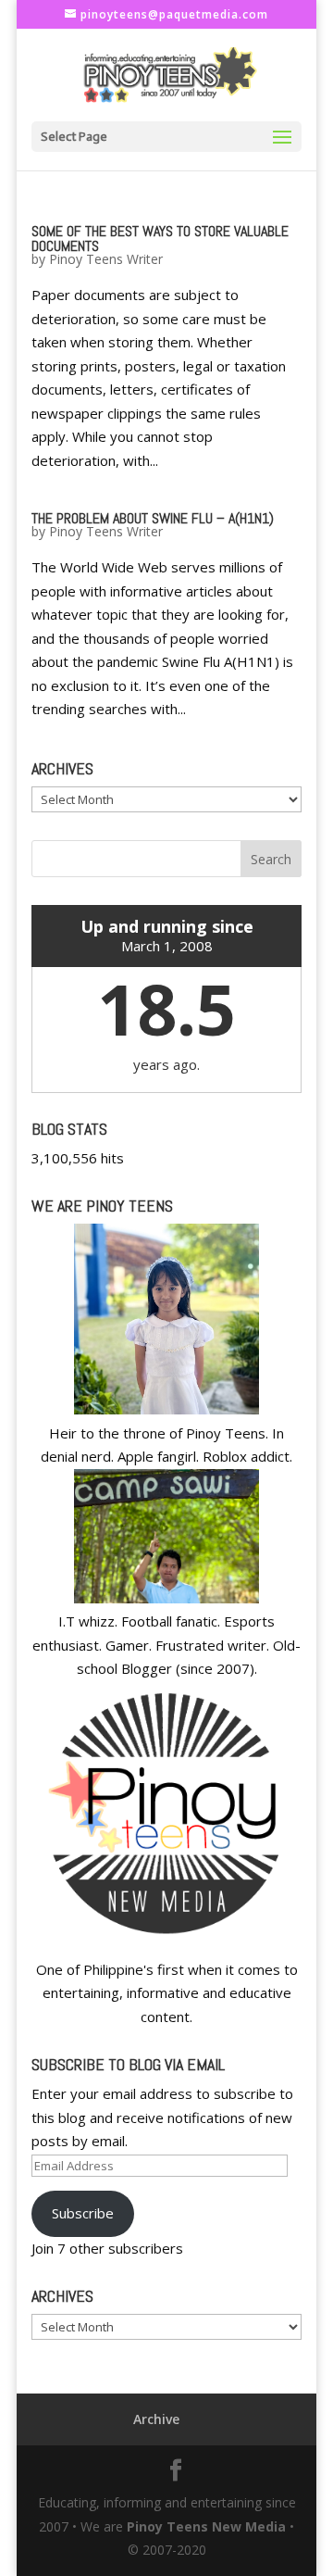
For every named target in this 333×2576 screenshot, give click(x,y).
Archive (156, 2419)
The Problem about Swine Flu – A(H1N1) (153, 518)
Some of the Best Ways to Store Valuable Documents (160, 239)
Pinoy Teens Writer (106, 259)
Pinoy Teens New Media (206, 2526)
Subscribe (83, 2213)
